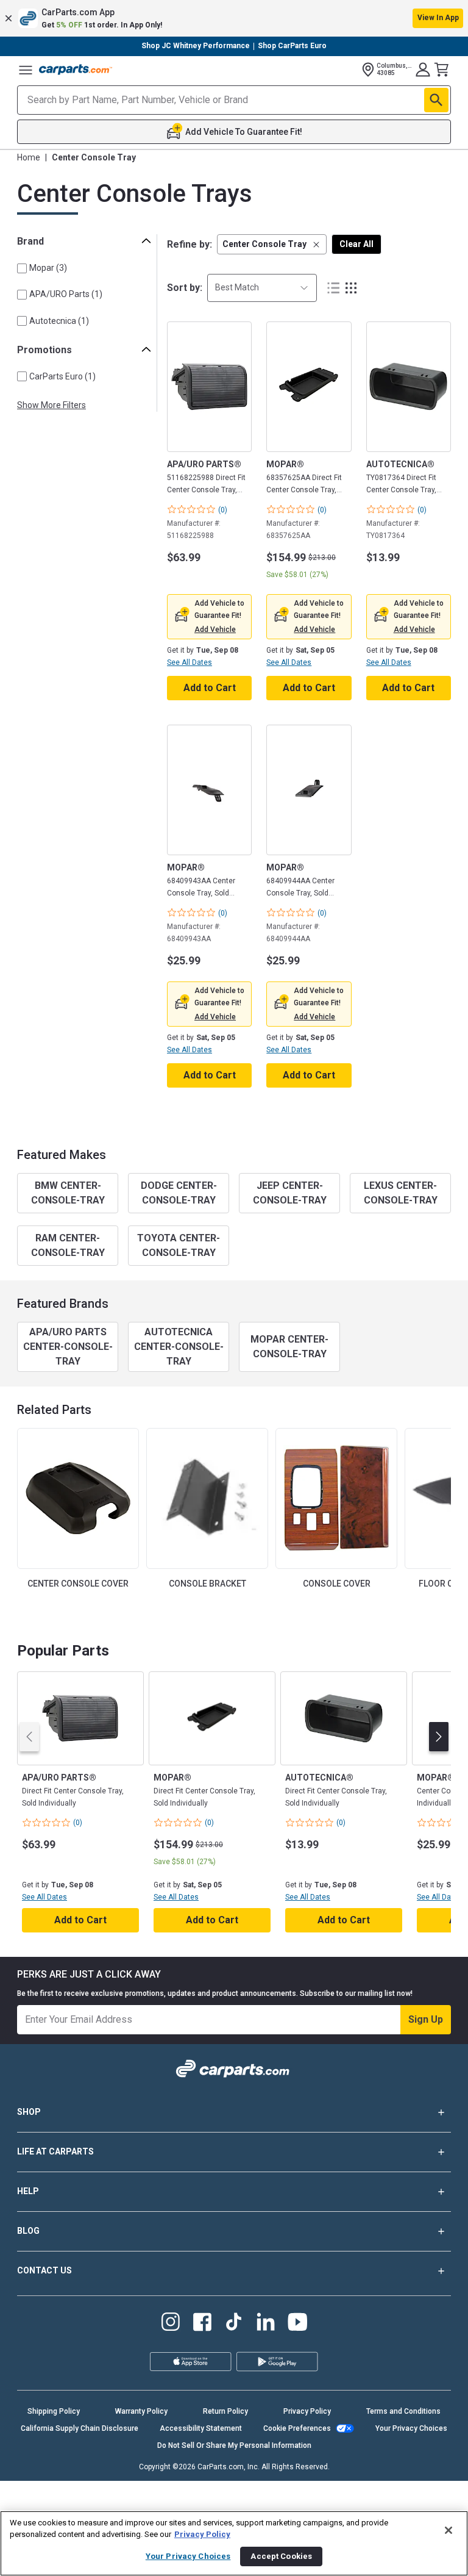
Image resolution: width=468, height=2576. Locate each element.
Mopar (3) (48, 268)
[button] (234, 18)
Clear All (356, 244)
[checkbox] (22, 268)
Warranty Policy (141, 2411)
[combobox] (262, 288)
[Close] (448, 2530)
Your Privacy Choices (411, 2428)
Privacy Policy (307, 2411)
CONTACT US (44, 2270)
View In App (438, 18)
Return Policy (225, 2411)
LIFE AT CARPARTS (55, 2151)
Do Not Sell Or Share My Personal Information (234, 2445)
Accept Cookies (281, 2556)
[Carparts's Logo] (76, 70)
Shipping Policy (54, 2411)
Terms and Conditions (403, 2411)
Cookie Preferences (297, 2428)
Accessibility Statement (201, 2428)
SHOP (29, 2112)
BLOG (28, 2231)
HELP (28, 2191)
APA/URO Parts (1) (66, 294)
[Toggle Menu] (26, 70)
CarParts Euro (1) (62, 376)
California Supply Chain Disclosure (80, 2428)
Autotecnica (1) (59, 321)
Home (29, 157)
